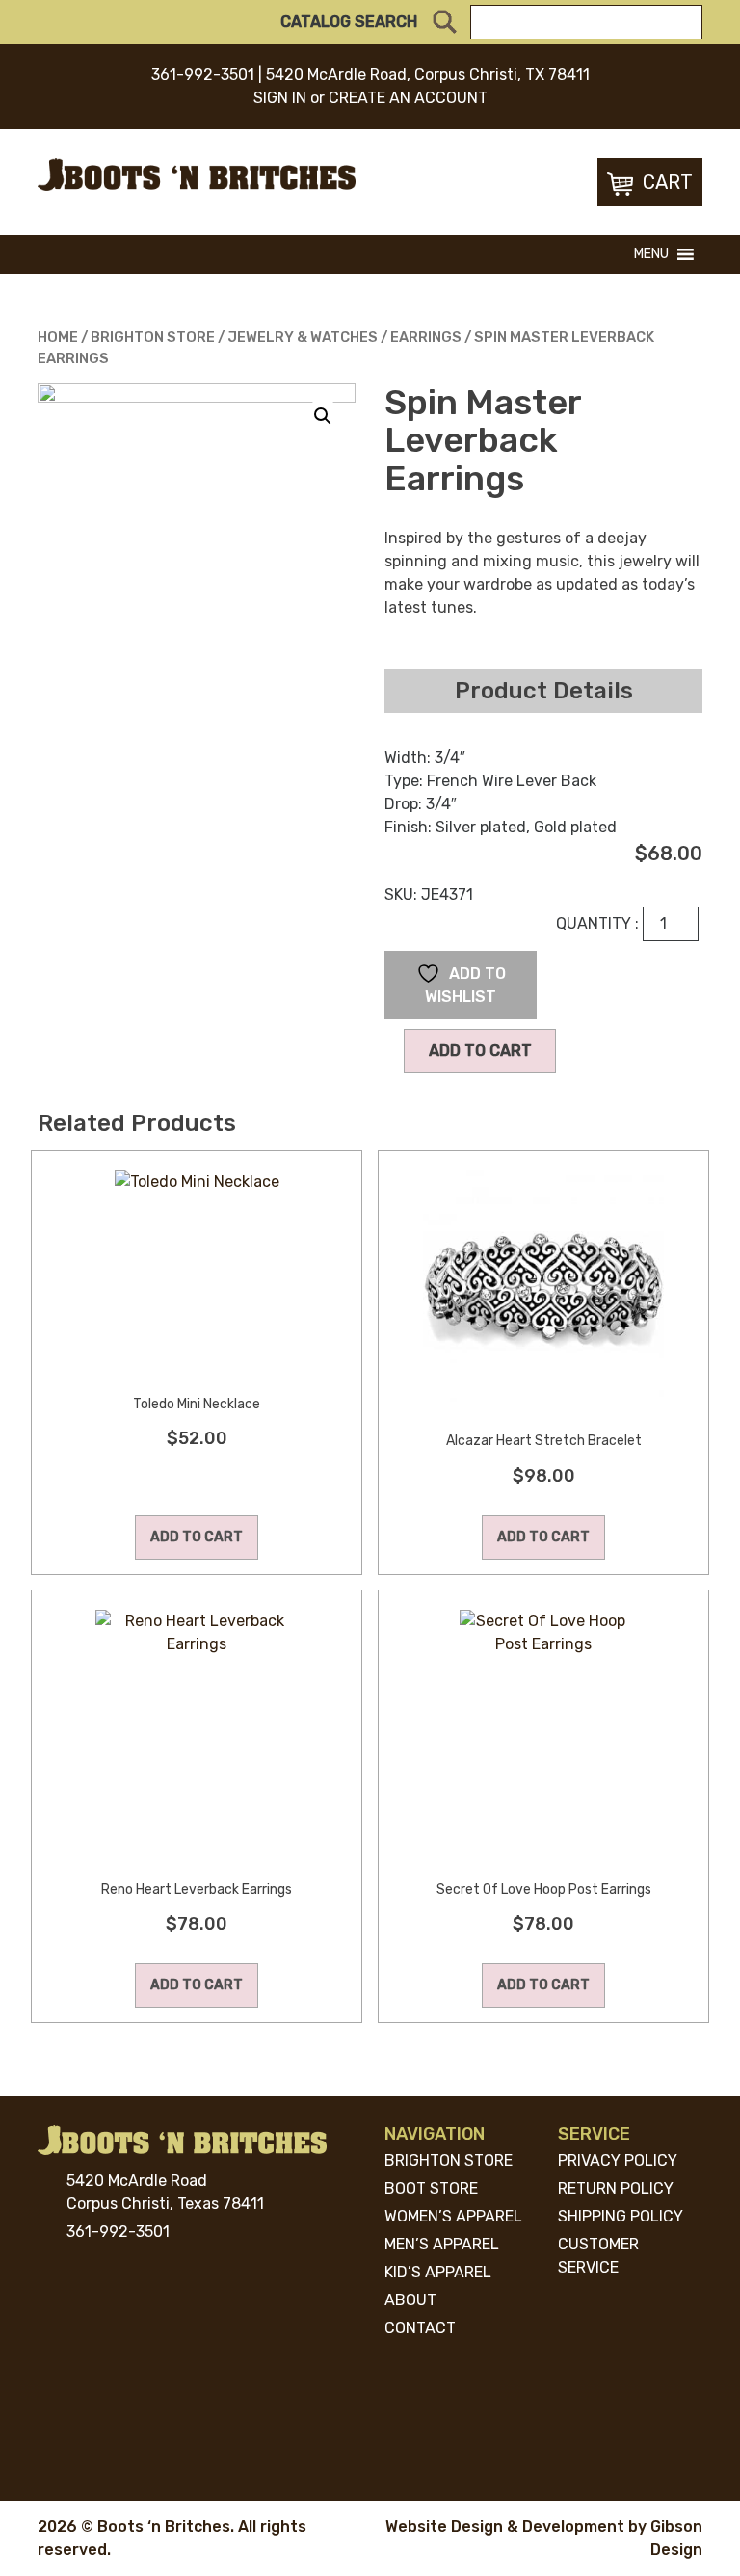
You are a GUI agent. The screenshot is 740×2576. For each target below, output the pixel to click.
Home (58, 337)
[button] (651, 254)
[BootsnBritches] (197, 173)
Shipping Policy (621, 2216)
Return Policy (616, 2188)
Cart (668, 182)
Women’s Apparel (453, 2216)
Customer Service (598, 2256)
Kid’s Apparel (438, 2272)
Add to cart (480, 1051)
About (410, 2300)
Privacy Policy (618, 2160)
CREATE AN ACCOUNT (408, 98)
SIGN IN (280, 98)
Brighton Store (153, 337)
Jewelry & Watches (303, 337)
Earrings (426, 337)
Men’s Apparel (442, 2244)
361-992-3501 (203, 75)
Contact (420, 2328)
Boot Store (431, 2188)
